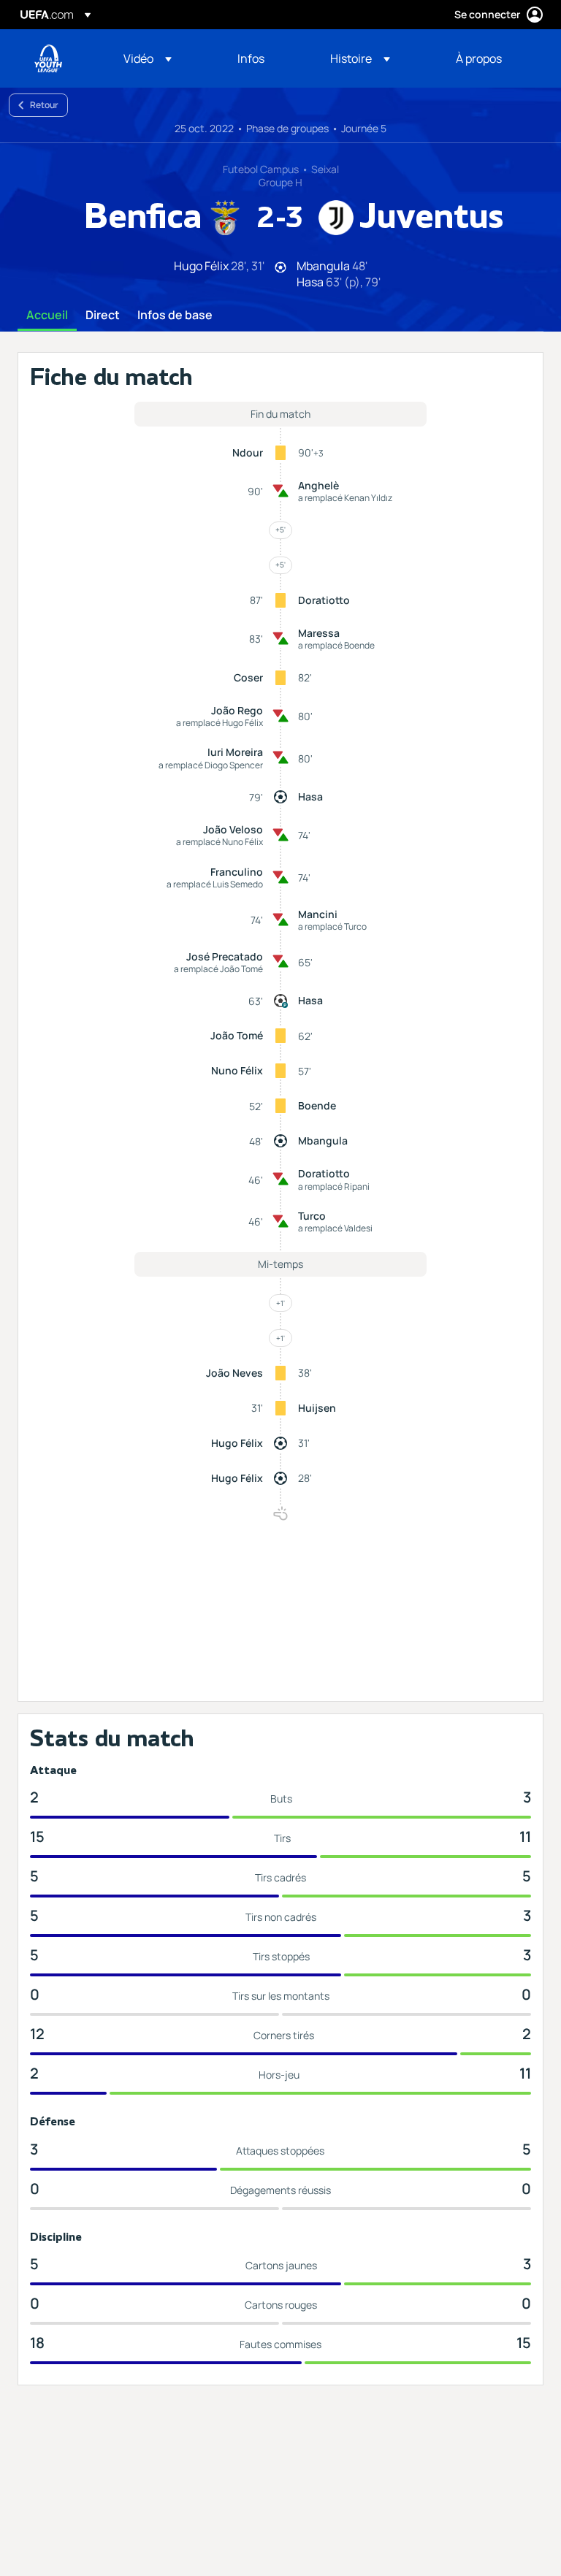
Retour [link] (44, 105)
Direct (103, 316)
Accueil (47, 316)
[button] (148, 58)
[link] (251, 58)
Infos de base (175, 316)
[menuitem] (162, 58)
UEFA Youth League (48, 58)
